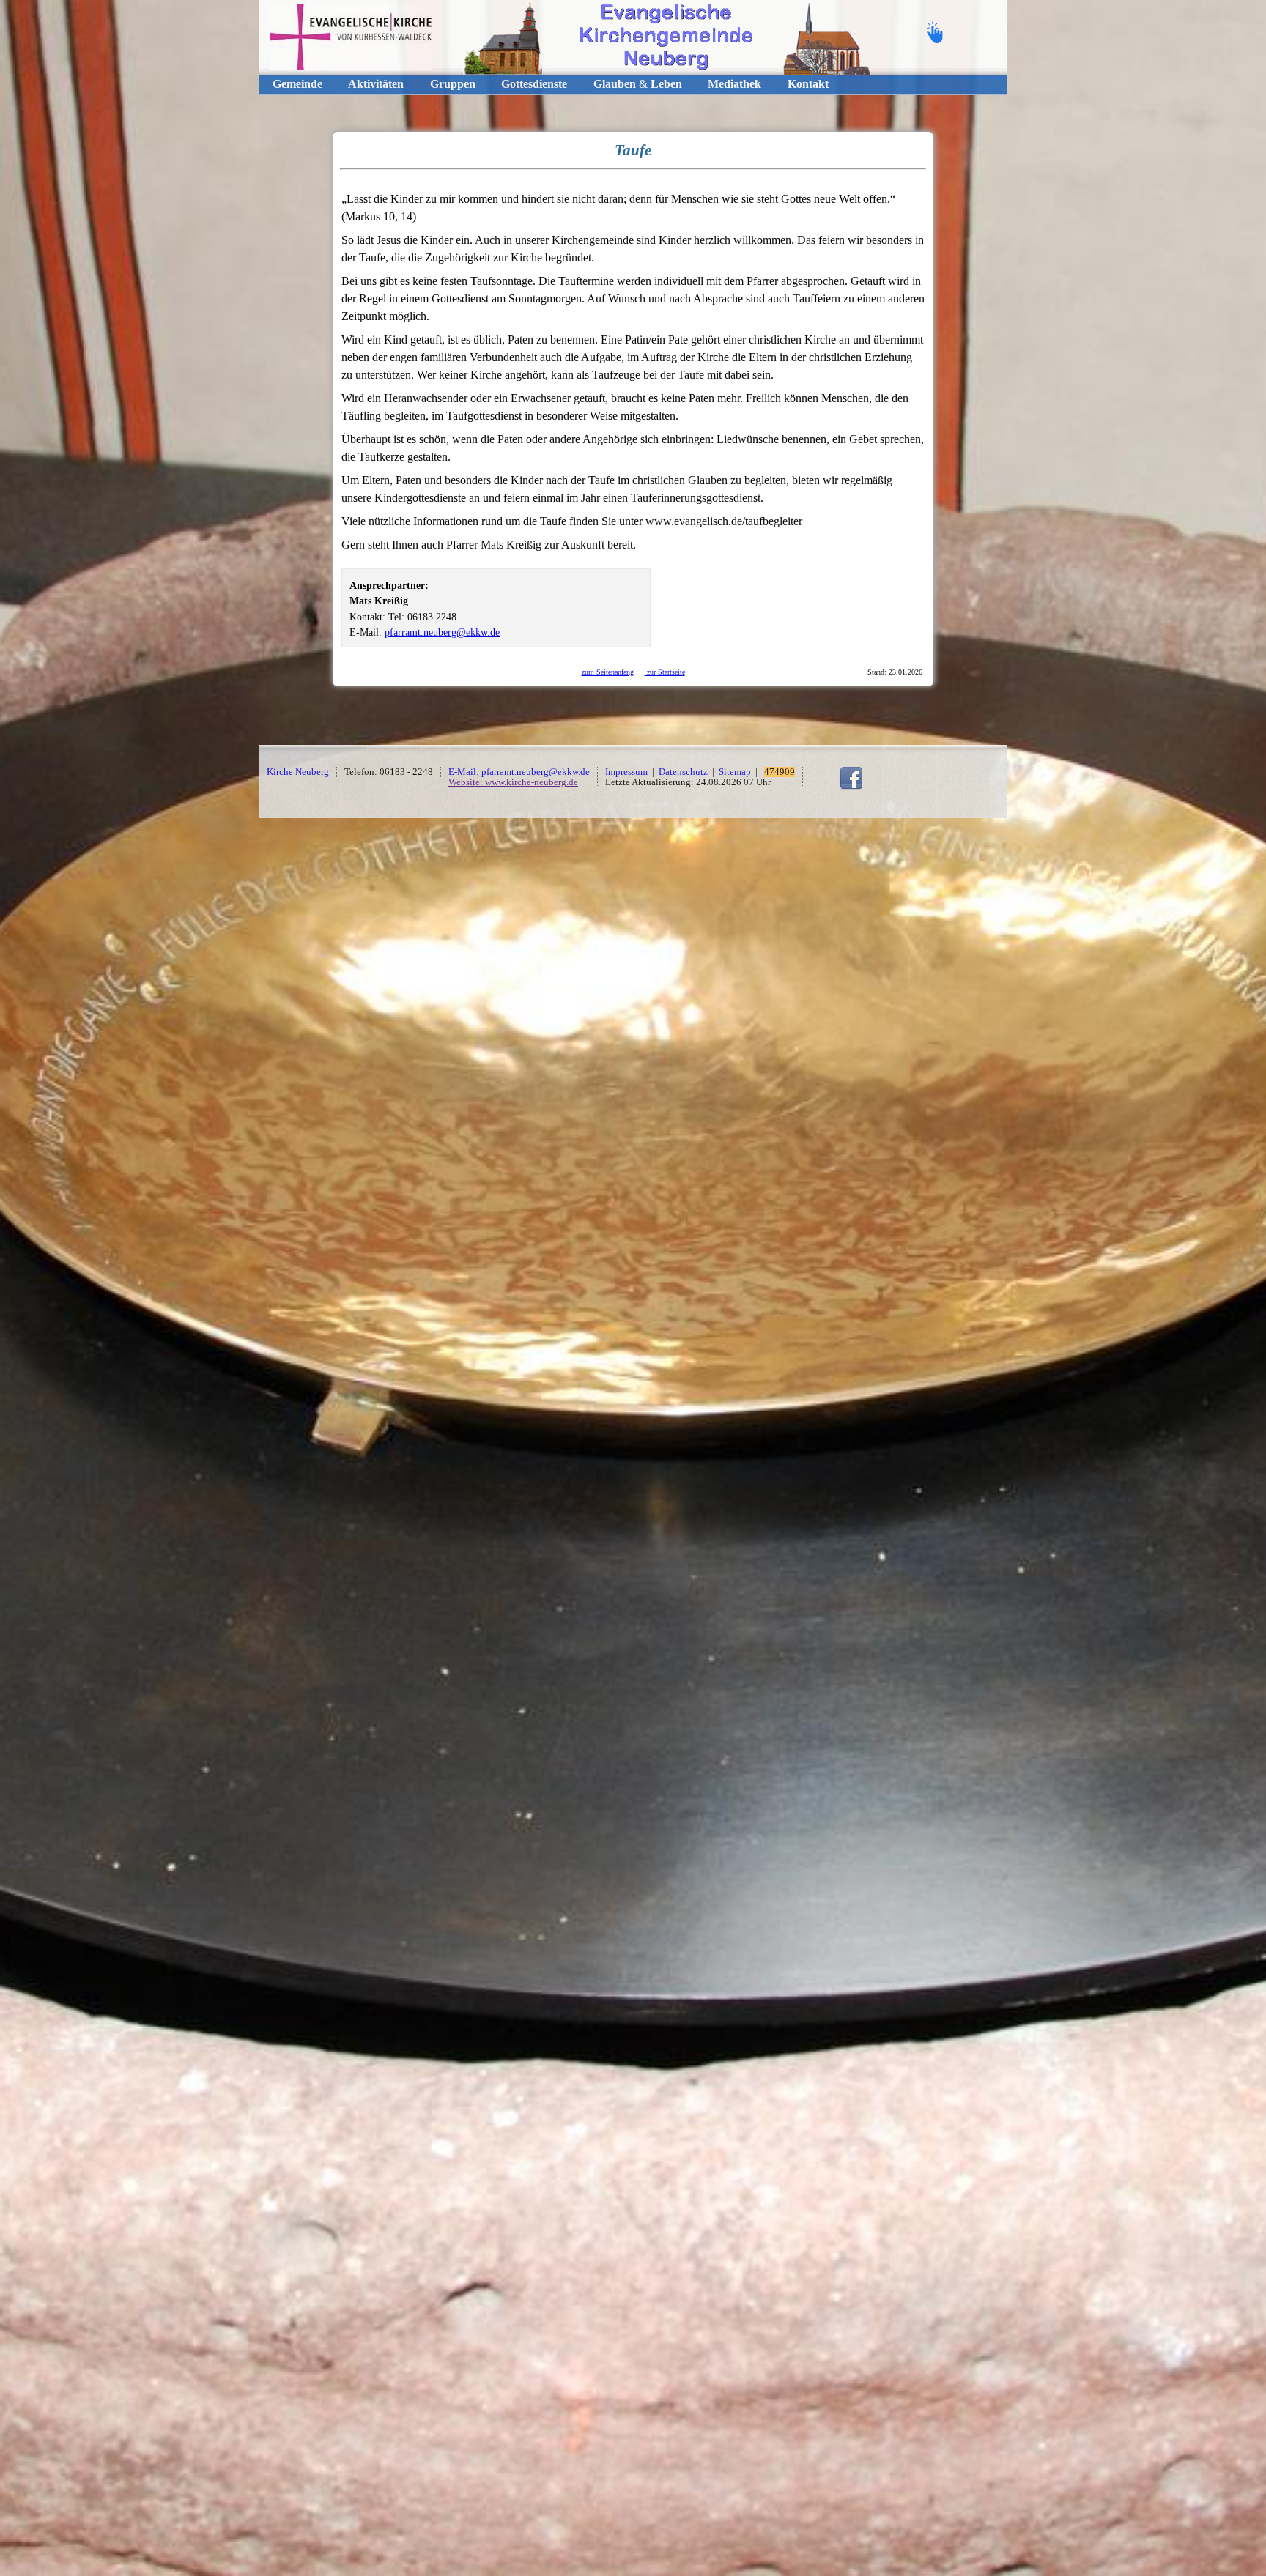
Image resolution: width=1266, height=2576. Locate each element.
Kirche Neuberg (298, 772)
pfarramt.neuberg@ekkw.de (442, 632)
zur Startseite (665, 672)
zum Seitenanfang (608, 672)
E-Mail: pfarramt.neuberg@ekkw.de (519, 772)
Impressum (626, 772)
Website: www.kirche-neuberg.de (513, 782)
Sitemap (735, 772)
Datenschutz (683, 772)
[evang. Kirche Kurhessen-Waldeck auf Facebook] (851, 787)
